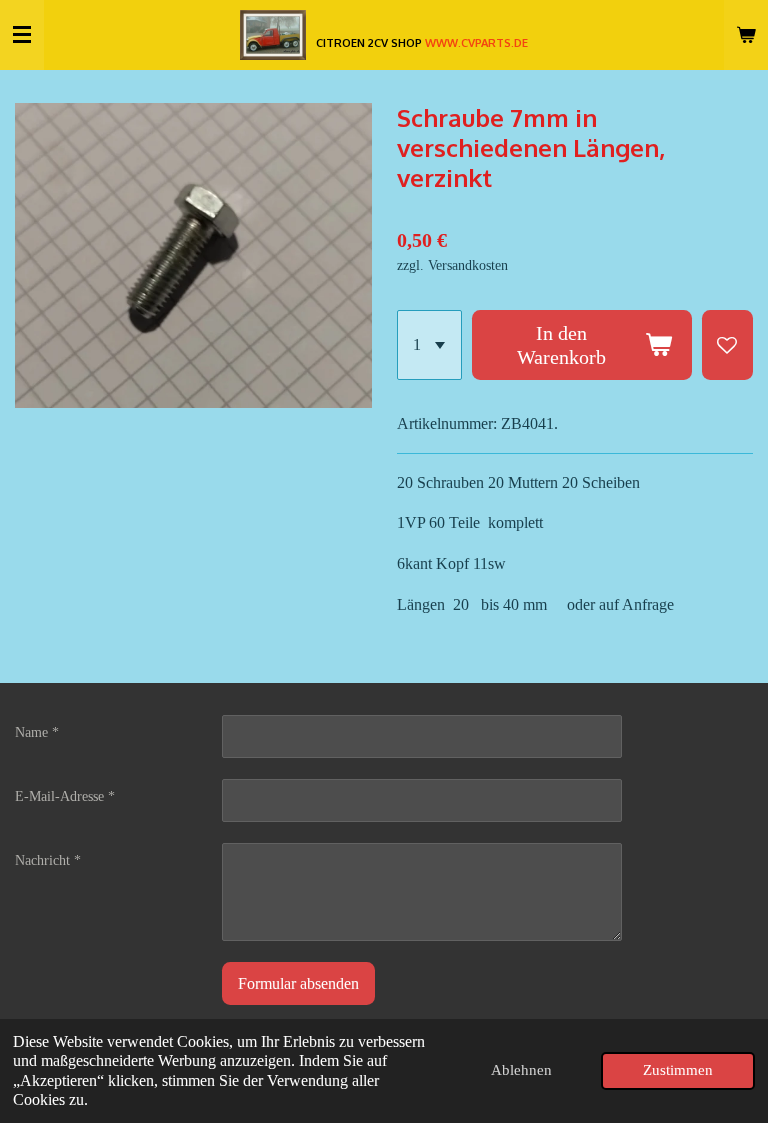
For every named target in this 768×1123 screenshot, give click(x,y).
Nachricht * (48, 860)
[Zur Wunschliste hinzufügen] (727, 344)
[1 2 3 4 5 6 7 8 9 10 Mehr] (429, 344)
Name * (37, 732)
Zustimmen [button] (678, 1070)
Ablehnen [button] (521, 1070)
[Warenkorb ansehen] (746, 35)
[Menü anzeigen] (22, 35)
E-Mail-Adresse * (65, 796)
